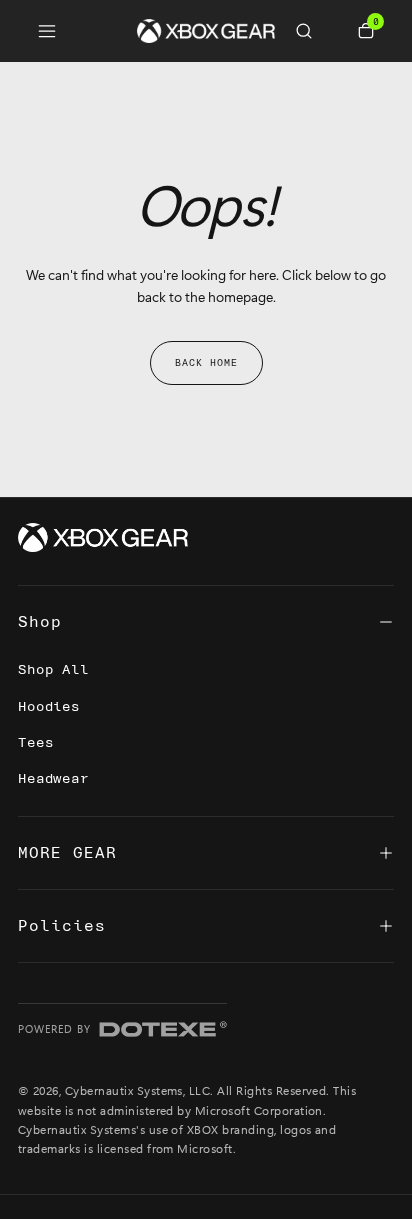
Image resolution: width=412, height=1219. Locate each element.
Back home (206, 363)
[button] (312, 31)
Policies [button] (62, 926)
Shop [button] (40, 622)
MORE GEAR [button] (67, 853)
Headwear (53, 778)
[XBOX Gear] (103, 538)
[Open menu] (47, 31)
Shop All (53, 669)
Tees (35, 742)
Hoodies (49, 706)
